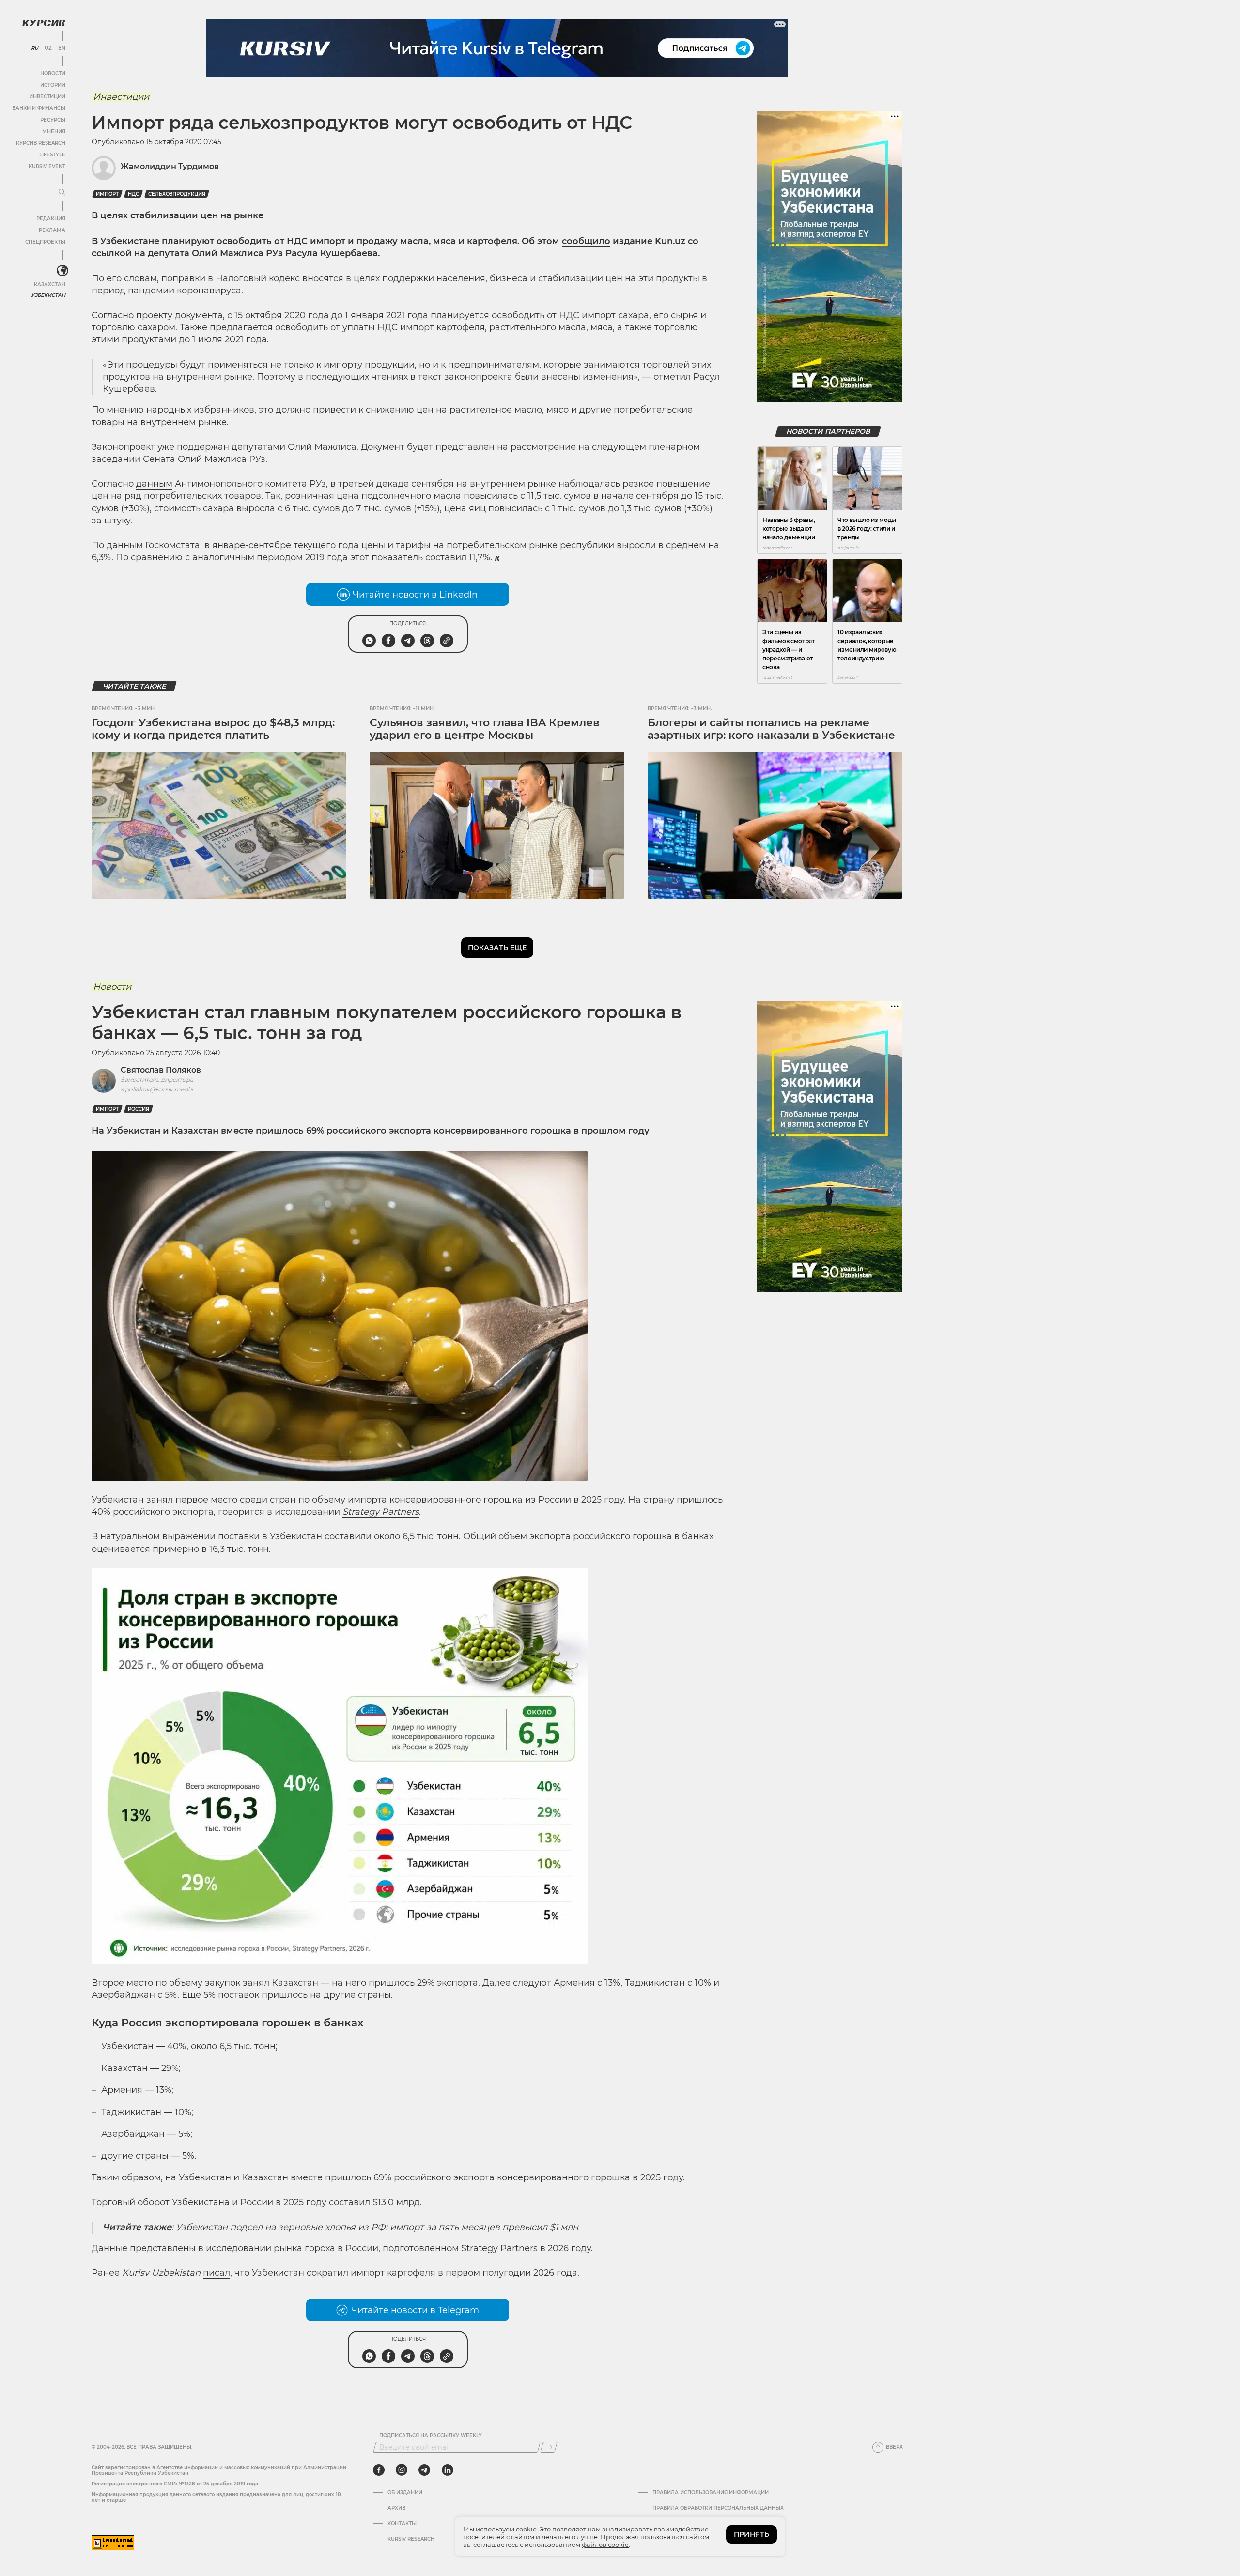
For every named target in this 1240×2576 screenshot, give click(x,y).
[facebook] (379, 2470)
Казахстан (50, 284)
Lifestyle (52, 155)
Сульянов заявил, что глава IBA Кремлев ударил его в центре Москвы (485, 729)
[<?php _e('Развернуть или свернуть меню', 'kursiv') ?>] (62, 271)
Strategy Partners (381, 1512)
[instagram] (402, 2470)
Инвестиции (47, 97)
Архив (396, 2508)
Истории (53, 85)
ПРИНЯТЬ (752, 2534)
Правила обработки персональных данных (718, 2508)
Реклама (52, 230)
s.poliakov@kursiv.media (157, 1089)
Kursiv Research (411, 2539)
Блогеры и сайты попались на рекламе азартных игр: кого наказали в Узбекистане (771, 729)
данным (154, 484)
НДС (133, 194)
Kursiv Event (47, 166)
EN (62, 48)
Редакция (51, 219)
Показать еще (497, 948)
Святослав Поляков (161, 1070)
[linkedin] (447, 2470)
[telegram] (424, 2470)
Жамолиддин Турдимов (170, 166)
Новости (53, 73)
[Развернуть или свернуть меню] (62, 193)
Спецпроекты (45, 242)
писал (217, 2273)
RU (35, 48)
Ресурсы (53, 120)
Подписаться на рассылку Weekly (431, 2436)
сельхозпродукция (177, 194)
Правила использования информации (711, 2493)
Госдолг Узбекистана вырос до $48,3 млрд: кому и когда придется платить (213, 729)
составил (349, 2202)
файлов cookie (605, 2545)
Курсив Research (41, 143)
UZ (48, 48)
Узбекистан (48, 295)
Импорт (107, 194)
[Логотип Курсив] (44, 23)
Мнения (54, 131)
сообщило (586, 241)
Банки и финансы (39, 108)
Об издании (405, 2493)
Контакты (402, 2524)
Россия (139, 1109)
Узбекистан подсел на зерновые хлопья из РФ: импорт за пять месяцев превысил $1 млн (377, 2227)
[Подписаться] (549, 2447)
